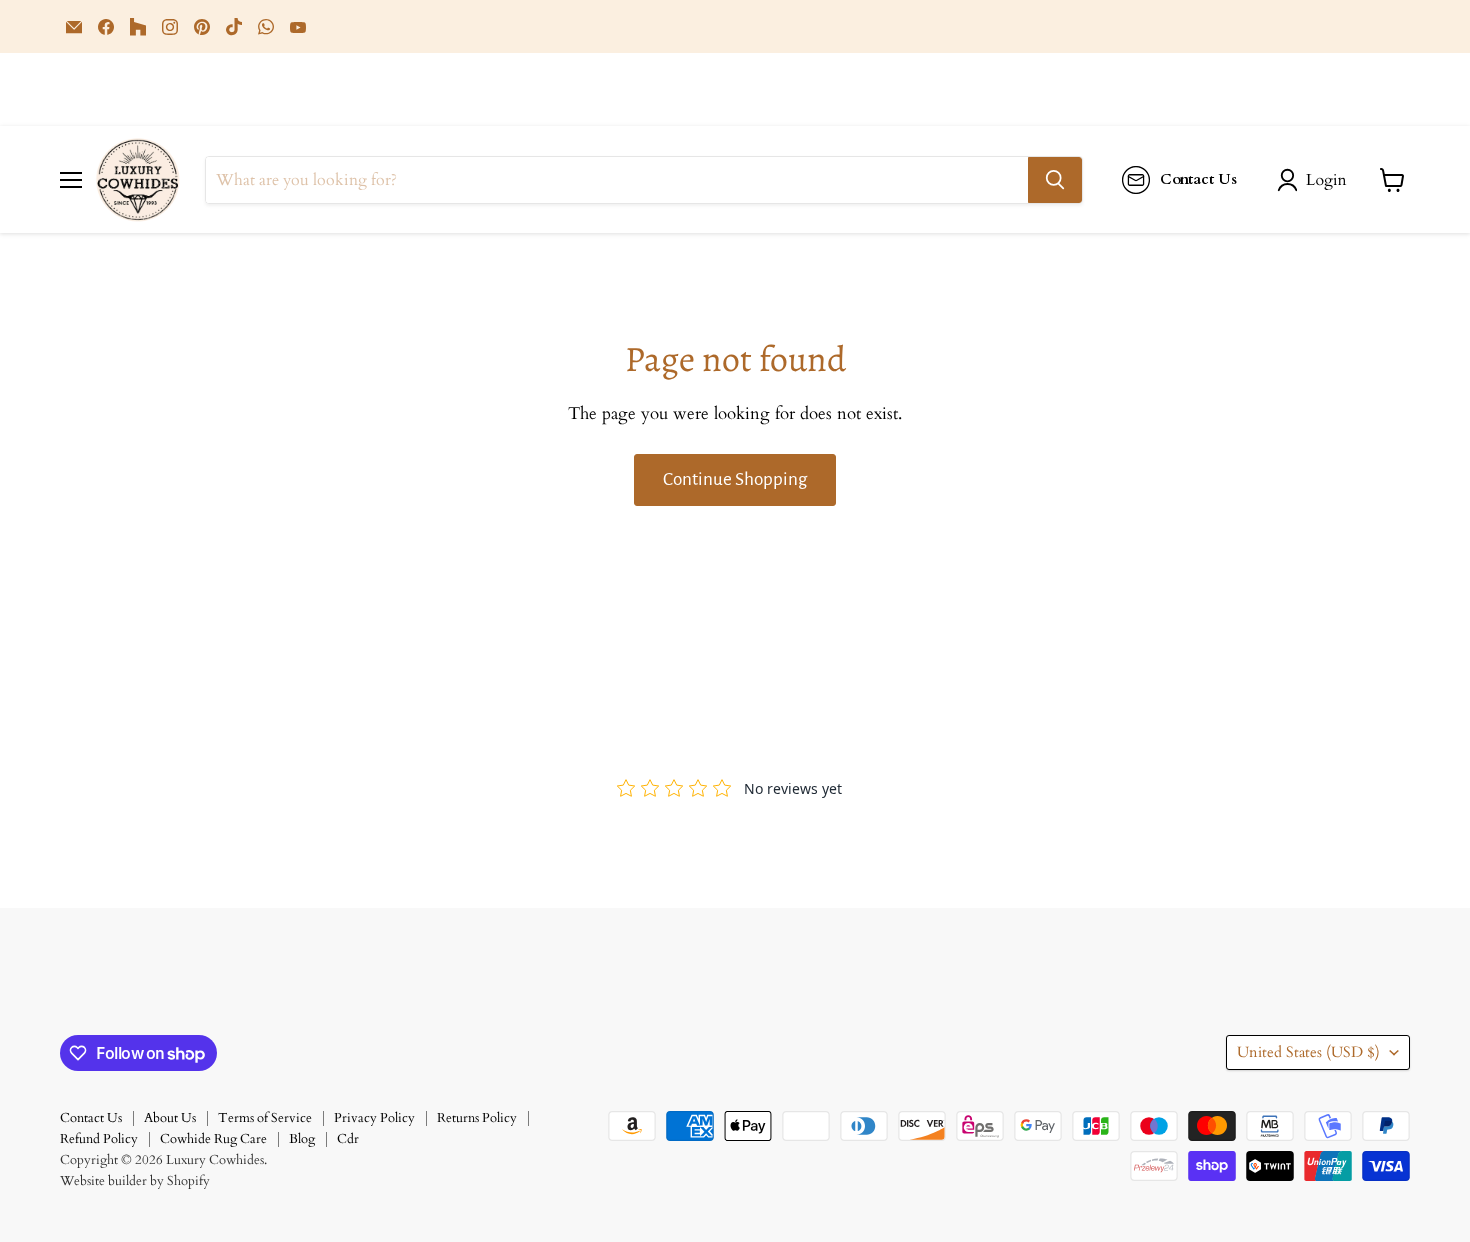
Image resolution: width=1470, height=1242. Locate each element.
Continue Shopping (735, 479)
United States (1308, 1052)
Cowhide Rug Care (213, 1139)
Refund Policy (99, 1139)
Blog (302, 1139)
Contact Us (91, 1118)
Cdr (348, 1139)
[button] (1316, 180)
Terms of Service (265, 1118)
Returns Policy (477, 1118)
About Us (170, 1118)
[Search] (1055, 180)
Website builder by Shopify (135, 1181)
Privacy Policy (374, 1118)
